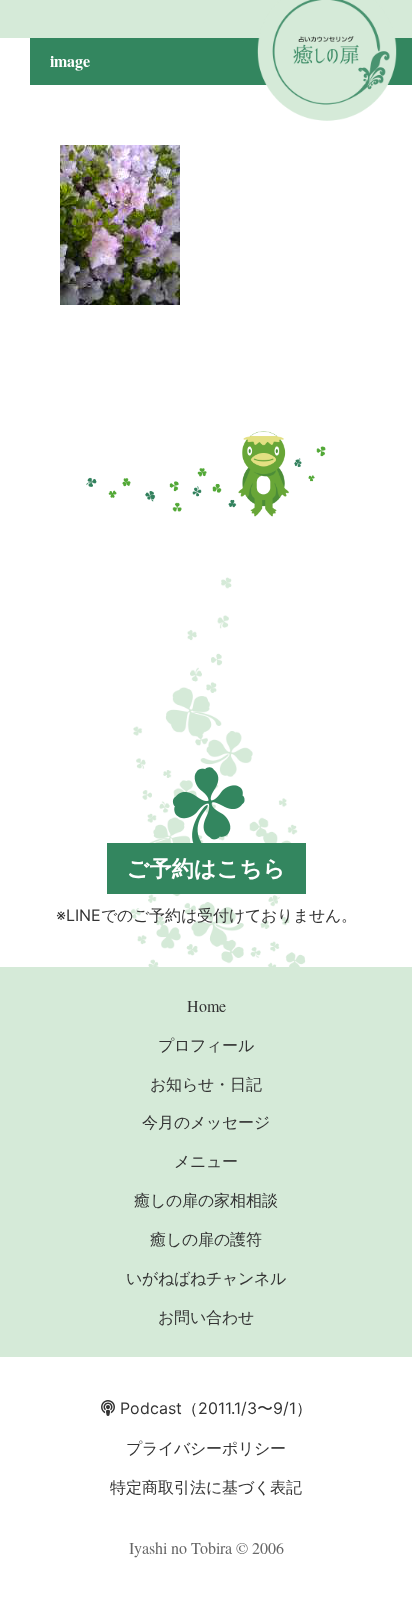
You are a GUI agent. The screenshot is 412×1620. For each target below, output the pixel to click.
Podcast (148, 1408)
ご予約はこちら (206, 868)
